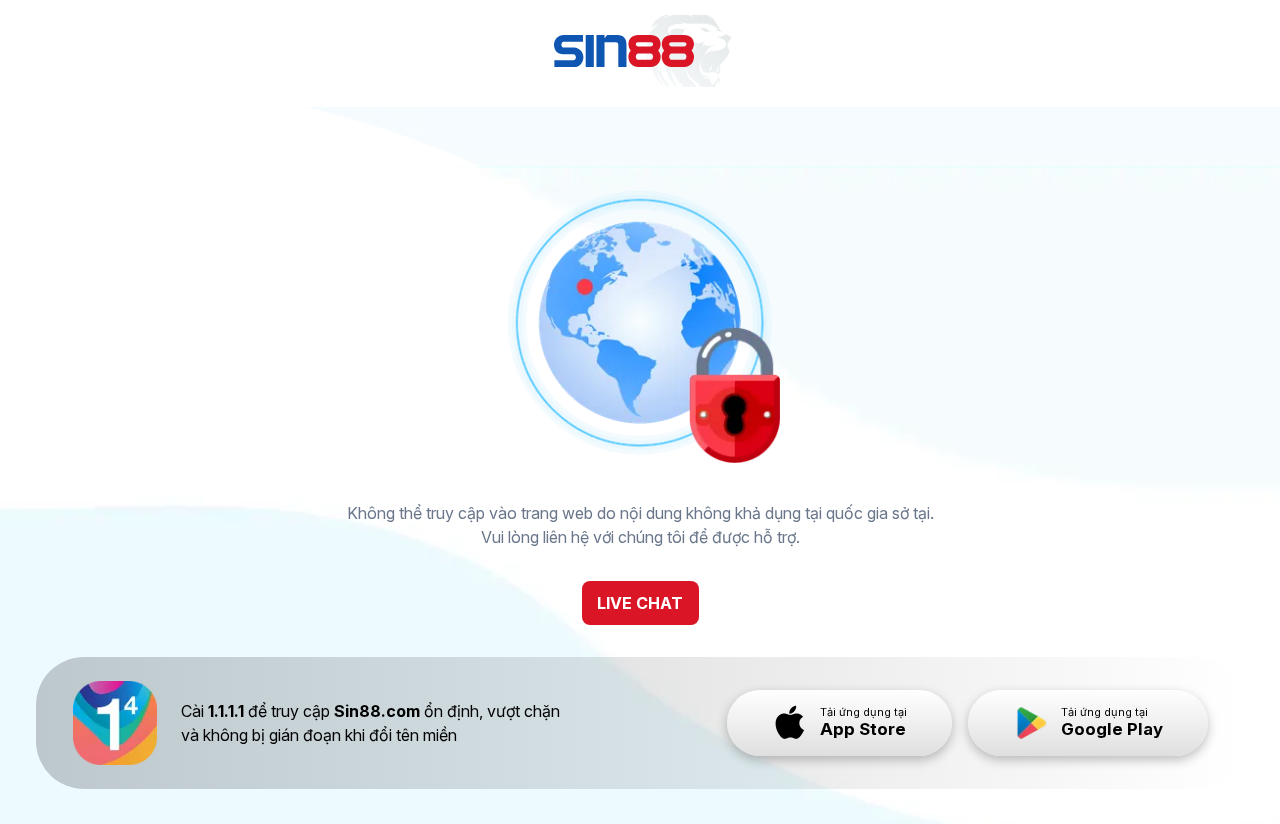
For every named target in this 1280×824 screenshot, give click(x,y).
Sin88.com (377, 711)
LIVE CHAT (640, 603)
